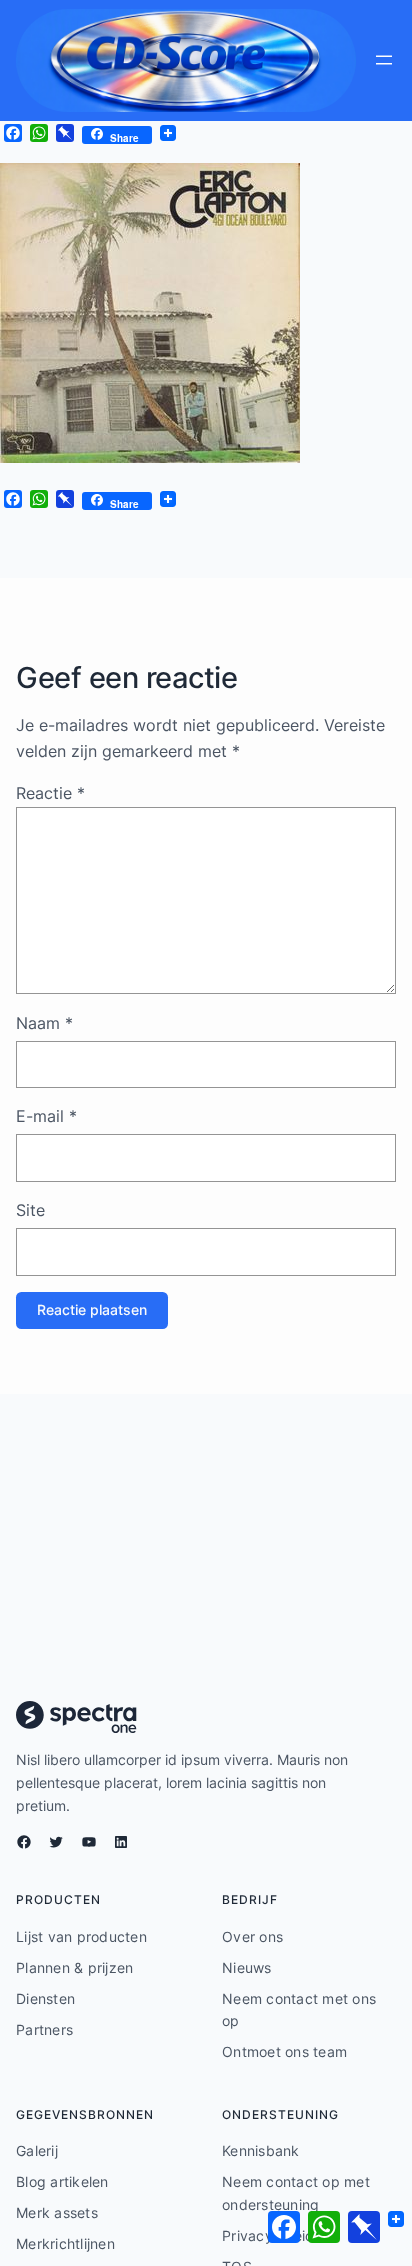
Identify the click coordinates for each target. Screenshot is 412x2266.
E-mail (46, 1116)
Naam (44, 1023)
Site (30, 1210)
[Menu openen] (384, 60)
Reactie (50, 793)
